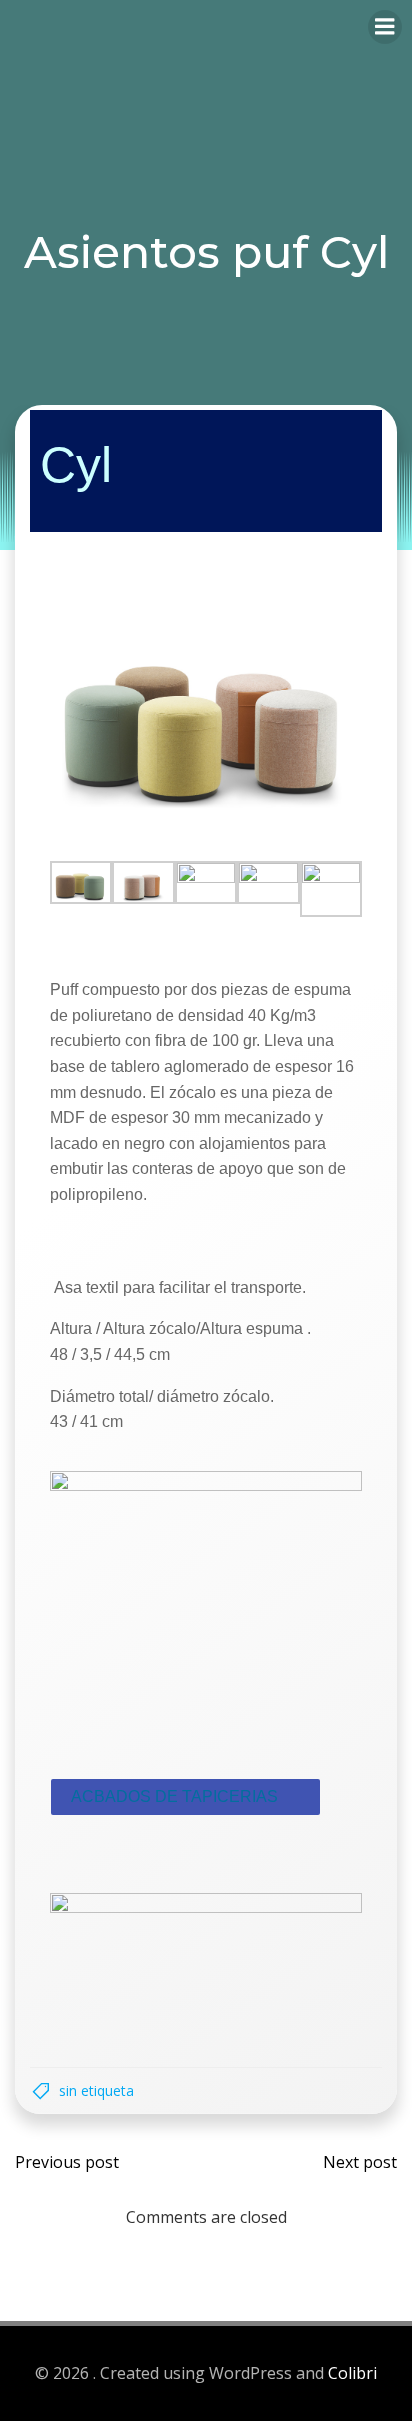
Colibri (352, 2373)
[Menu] (385, 27)
